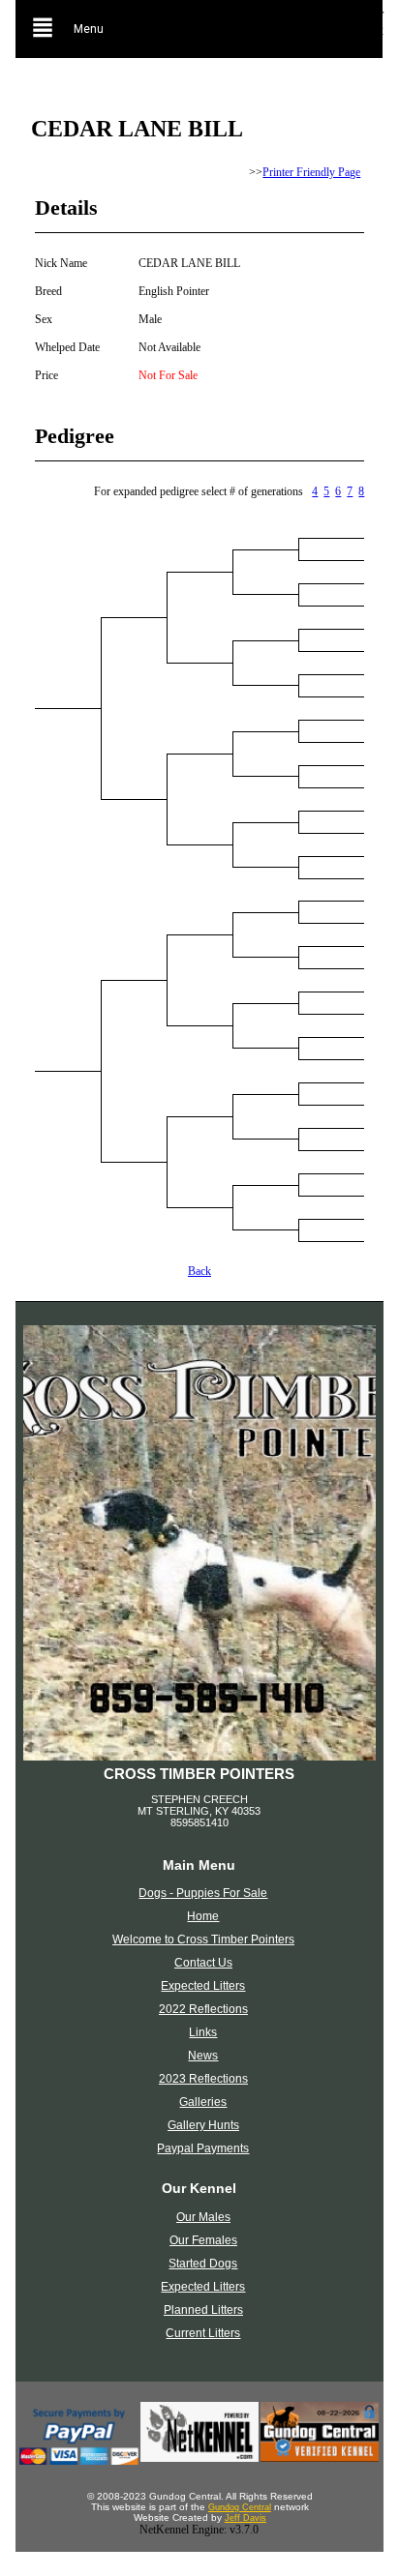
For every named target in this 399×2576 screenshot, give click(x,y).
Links (203, 2032)
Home (203, 1916)
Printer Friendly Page (311, 172)
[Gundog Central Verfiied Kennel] (320, 2458)
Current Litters (203, 2333)
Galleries (203, 2102)
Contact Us (203, 1963)
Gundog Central (240, 2507)
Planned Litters (203, 2310)
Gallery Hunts (203, 2125)
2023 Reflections (203, 2079)
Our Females (203, 2240)
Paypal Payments (203, 2148)
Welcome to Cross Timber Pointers (203, 1939)
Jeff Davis (246, 2518)
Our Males (203, 2217)
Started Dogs (203, 2264)
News (203, 2056)
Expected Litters (203, 1986)
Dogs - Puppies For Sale (203, 1893)
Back (199, 1271)
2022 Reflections (203, 2009)
